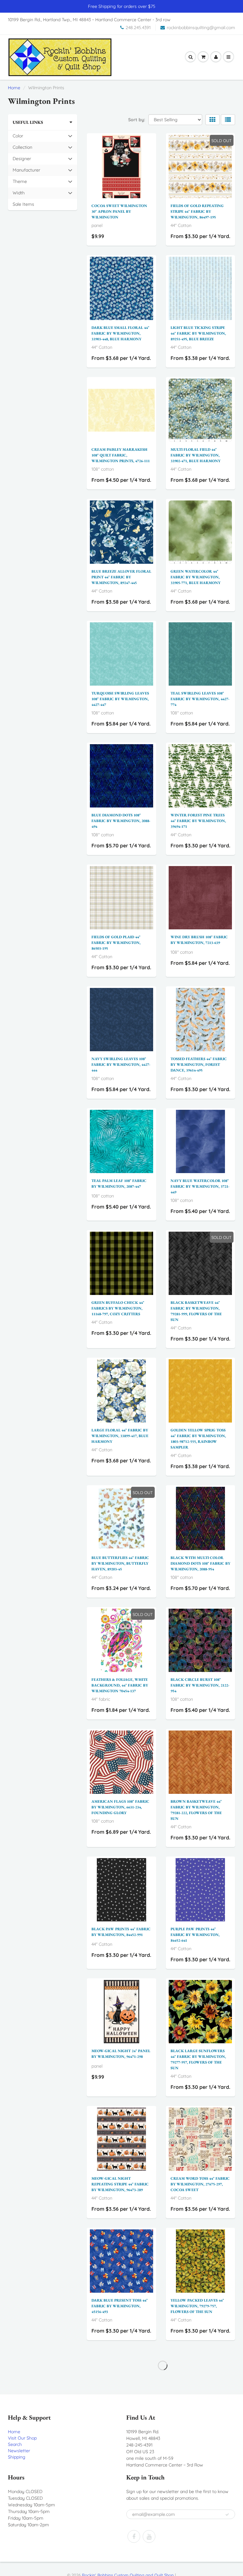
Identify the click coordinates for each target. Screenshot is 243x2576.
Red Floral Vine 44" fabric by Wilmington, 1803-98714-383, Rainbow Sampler (199, 2550)
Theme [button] (22, 183)
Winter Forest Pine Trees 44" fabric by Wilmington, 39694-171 (198, 821)
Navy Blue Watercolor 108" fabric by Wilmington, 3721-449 (200, 1186)
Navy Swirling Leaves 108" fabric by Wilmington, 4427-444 (121, 1065)
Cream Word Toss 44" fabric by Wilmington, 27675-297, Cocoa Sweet (200, 2184)
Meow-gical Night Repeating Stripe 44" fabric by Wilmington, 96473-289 (120, 2184)
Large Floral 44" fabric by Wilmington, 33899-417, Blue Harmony (120, 1436)
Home (14, 88)
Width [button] (22, 194)
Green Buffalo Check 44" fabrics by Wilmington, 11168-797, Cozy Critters (118, 1308)
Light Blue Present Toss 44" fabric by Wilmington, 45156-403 (199, 2428)
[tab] (43, 136)
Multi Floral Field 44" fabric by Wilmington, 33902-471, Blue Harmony (196, 455)
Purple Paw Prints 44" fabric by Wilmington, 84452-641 (195, 1935)
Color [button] (22, 137)
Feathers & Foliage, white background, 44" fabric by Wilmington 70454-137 (120, 1685)
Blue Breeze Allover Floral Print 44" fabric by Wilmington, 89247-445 (121, 577)
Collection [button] (22, 149)
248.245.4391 (138, 28)
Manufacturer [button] (26, 171)
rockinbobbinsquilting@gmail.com (201, 28)
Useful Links (28, 122)
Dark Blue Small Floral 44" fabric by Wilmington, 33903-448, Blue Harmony (120, 333)
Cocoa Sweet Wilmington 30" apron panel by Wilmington (119, 211)
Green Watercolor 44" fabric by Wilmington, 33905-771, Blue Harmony (196, 577)
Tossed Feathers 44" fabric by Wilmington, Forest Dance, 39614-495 (199, 1065)
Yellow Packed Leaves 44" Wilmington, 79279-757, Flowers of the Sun (197, 2306)
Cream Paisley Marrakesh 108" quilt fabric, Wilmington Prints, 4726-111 (121, 455)
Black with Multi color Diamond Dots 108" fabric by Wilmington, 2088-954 (200, 1563)
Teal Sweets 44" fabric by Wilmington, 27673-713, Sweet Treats (118, 2428)
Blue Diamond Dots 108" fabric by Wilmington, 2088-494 (121, 821)
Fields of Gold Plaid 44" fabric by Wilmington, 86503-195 (116, 943)
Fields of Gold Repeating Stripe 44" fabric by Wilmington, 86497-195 (197, 211)
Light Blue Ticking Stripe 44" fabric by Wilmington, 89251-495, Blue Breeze (198, 333)
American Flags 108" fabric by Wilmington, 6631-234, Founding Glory (120, 1807)
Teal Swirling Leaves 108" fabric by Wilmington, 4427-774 (200, 699)
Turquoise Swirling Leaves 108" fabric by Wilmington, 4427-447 (120, 699)
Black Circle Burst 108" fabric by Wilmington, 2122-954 (200, 1685)
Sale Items (23, 204)
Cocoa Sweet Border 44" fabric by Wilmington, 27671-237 (117, 2550)
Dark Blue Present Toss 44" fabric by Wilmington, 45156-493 (120, 2306)
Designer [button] (22, 160)
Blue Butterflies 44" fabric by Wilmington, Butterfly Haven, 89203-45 (120, 1563)
